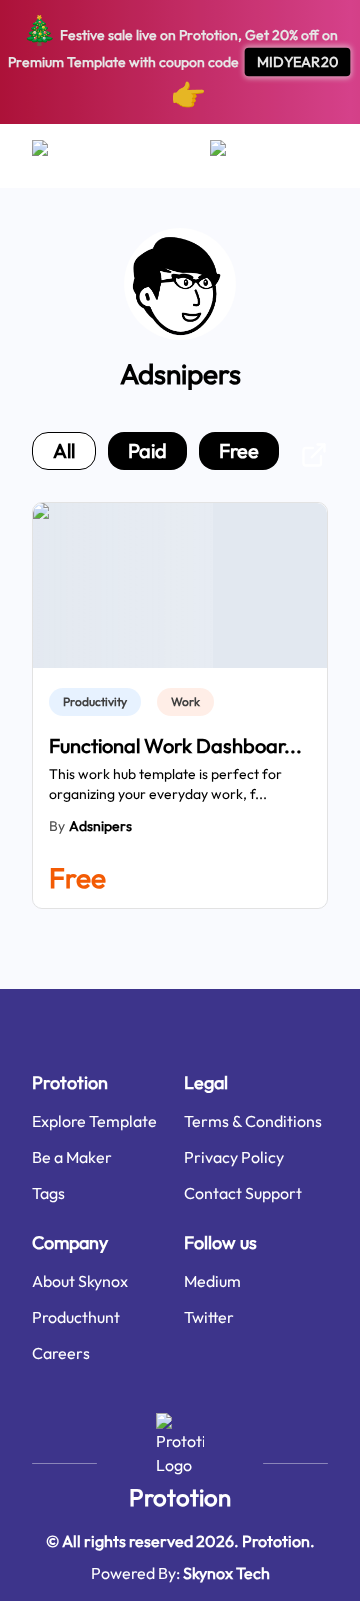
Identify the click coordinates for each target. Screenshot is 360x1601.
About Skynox (80, 1281)
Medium (212, 1281)
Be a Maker (72, 1157)
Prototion (180, 1497)
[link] (99, 702)
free (239, 450)
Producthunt (76, 1317)
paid (147, 450)
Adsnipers (100, 826)
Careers (61, 1353)
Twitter (209, 1317)
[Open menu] (59, 156)
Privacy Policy (234, 1157)
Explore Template (94, 1121)
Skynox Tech (226, 1573)
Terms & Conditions (253, 1121)
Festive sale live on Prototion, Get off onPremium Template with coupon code (173, 61)
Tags (48, 1193)
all (64, 450)
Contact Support (243, 1193)
